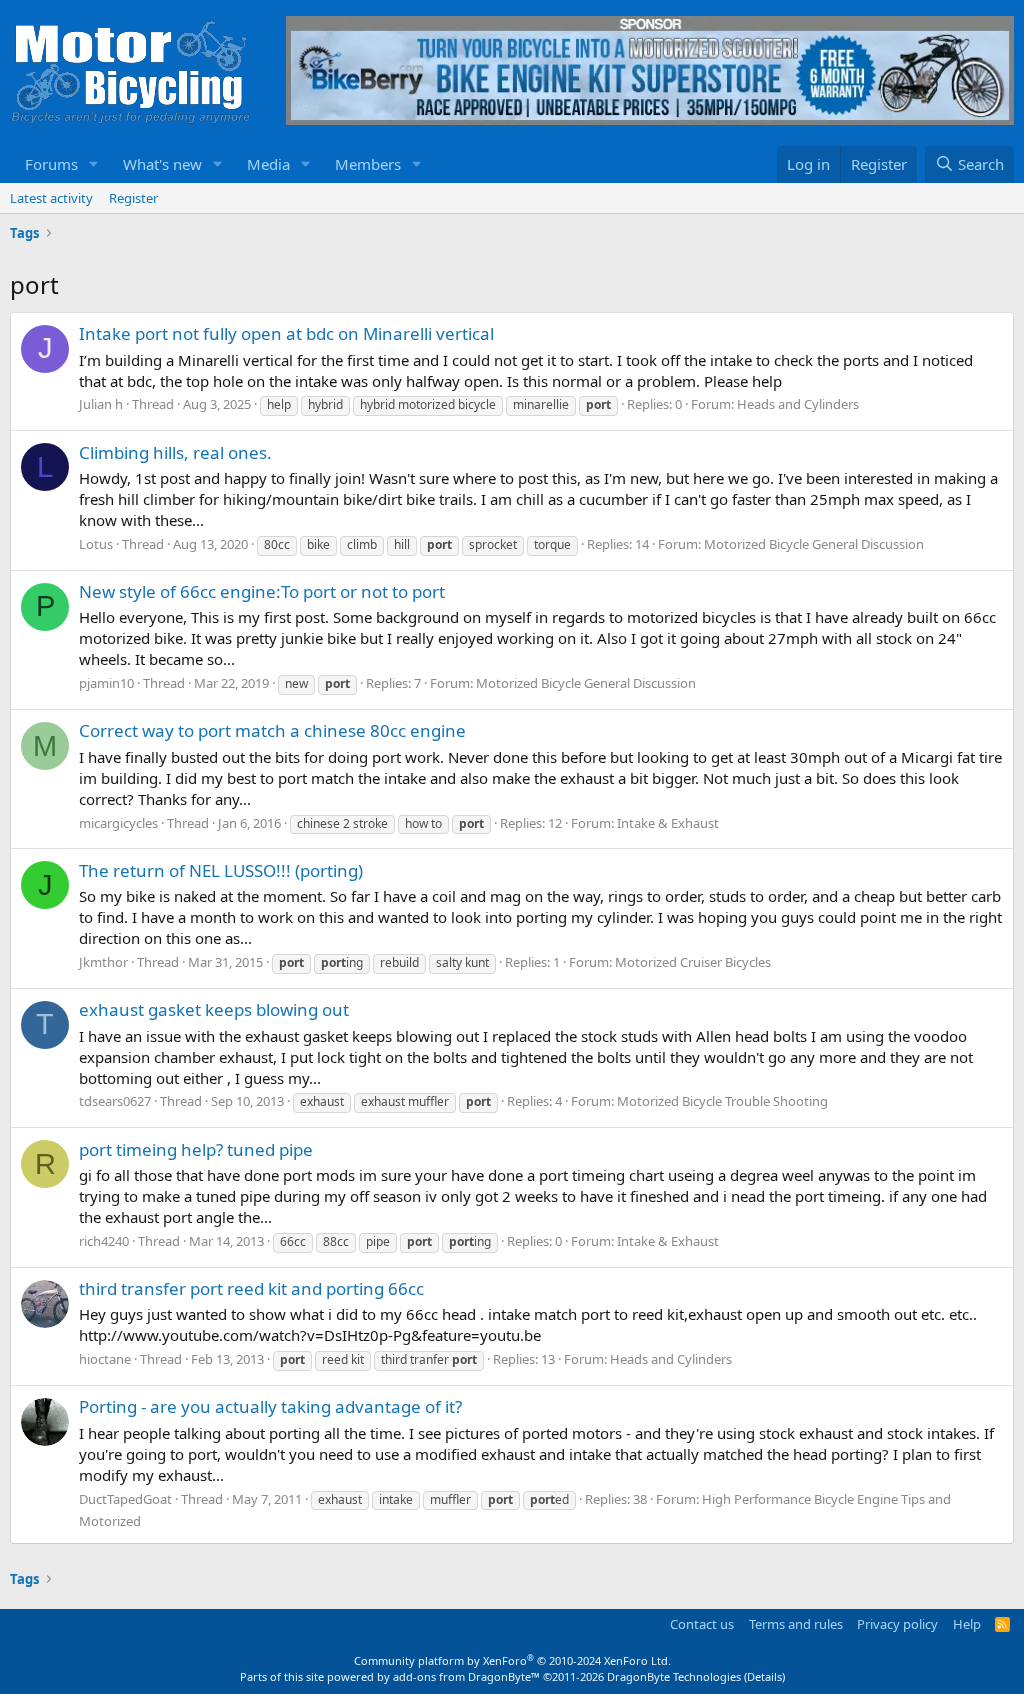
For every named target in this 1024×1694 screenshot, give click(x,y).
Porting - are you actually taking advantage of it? (270, 1406)
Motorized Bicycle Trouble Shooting (722, 1101)
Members (368, 164)
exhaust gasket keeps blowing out (214, 1009)
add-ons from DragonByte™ (466, 1676)
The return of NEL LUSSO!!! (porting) (221, 870)
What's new (162, 164)
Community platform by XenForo (512, 1660)
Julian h (101, 404)
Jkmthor (103, 962)
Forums (51, 164)
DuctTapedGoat (125, 1499)
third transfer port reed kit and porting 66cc (251, 1288)
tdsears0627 (115, 1101)
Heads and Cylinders (798, 404)
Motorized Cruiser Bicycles (693, 962)
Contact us (702, 1624)
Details (764, 1676)
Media (268, 164)
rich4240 (104, 1241)
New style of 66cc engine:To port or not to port (262, 591)
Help (967, 1624)
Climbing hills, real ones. (175, 452)
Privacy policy (897, 1624)
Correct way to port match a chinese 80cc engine (272, 730)
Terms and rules (796, 1624)
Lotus (96, 544)
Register (133, 198)
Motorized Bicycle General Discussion (814, 544)
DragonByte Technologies (674, 1676)
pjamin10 (106, 683)
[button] (94, 164)
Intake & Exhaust (668, 823)
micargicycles (118, 823)
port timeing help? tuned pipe (196, 1149)
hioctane (105, 1359)
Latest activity (51, 198)
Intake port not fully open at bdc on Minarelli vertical (286, 333)
